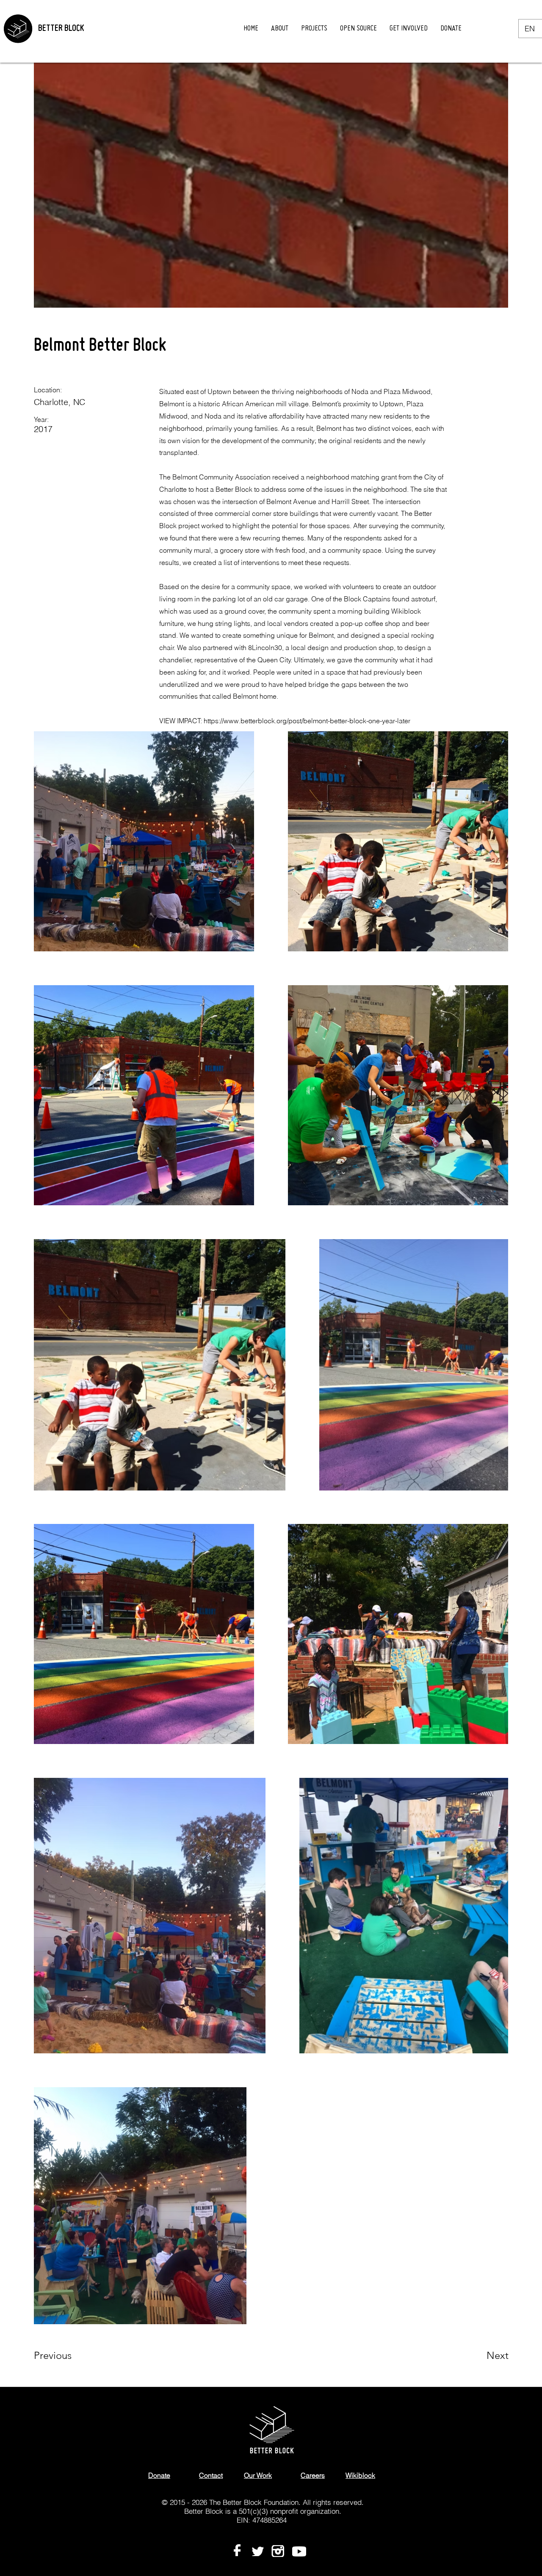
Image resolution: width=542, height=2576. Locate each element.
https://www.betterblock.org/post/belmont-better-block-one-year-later (307, 721)
